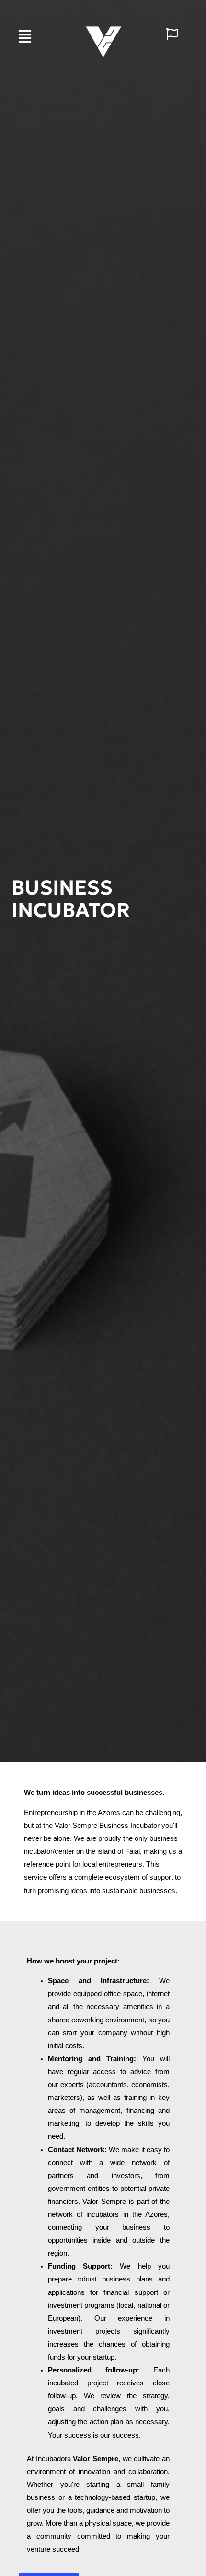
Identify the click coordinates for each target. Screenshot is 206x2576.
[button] (25, 37)
